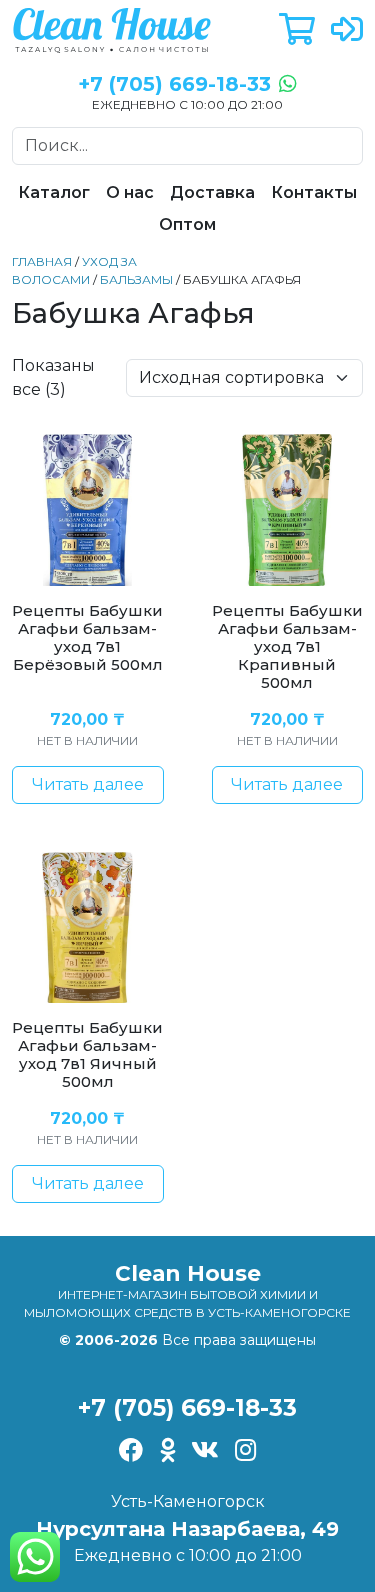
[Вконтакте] (205, 1452)
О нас (130, 192)
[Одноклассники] (167, 1452)
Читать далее (88, 784)
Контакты (314, 192)
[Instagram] (246, 1452)
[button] (297, 30)
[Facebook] (131, 1452)
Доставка (212, 192)
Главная (42, 261)
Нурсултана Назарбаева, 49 (187, 1529)
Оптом (187, 224)
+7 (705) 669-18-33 (187, 1408)
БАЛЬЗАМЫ (136, 279)
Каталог (54, 192)
